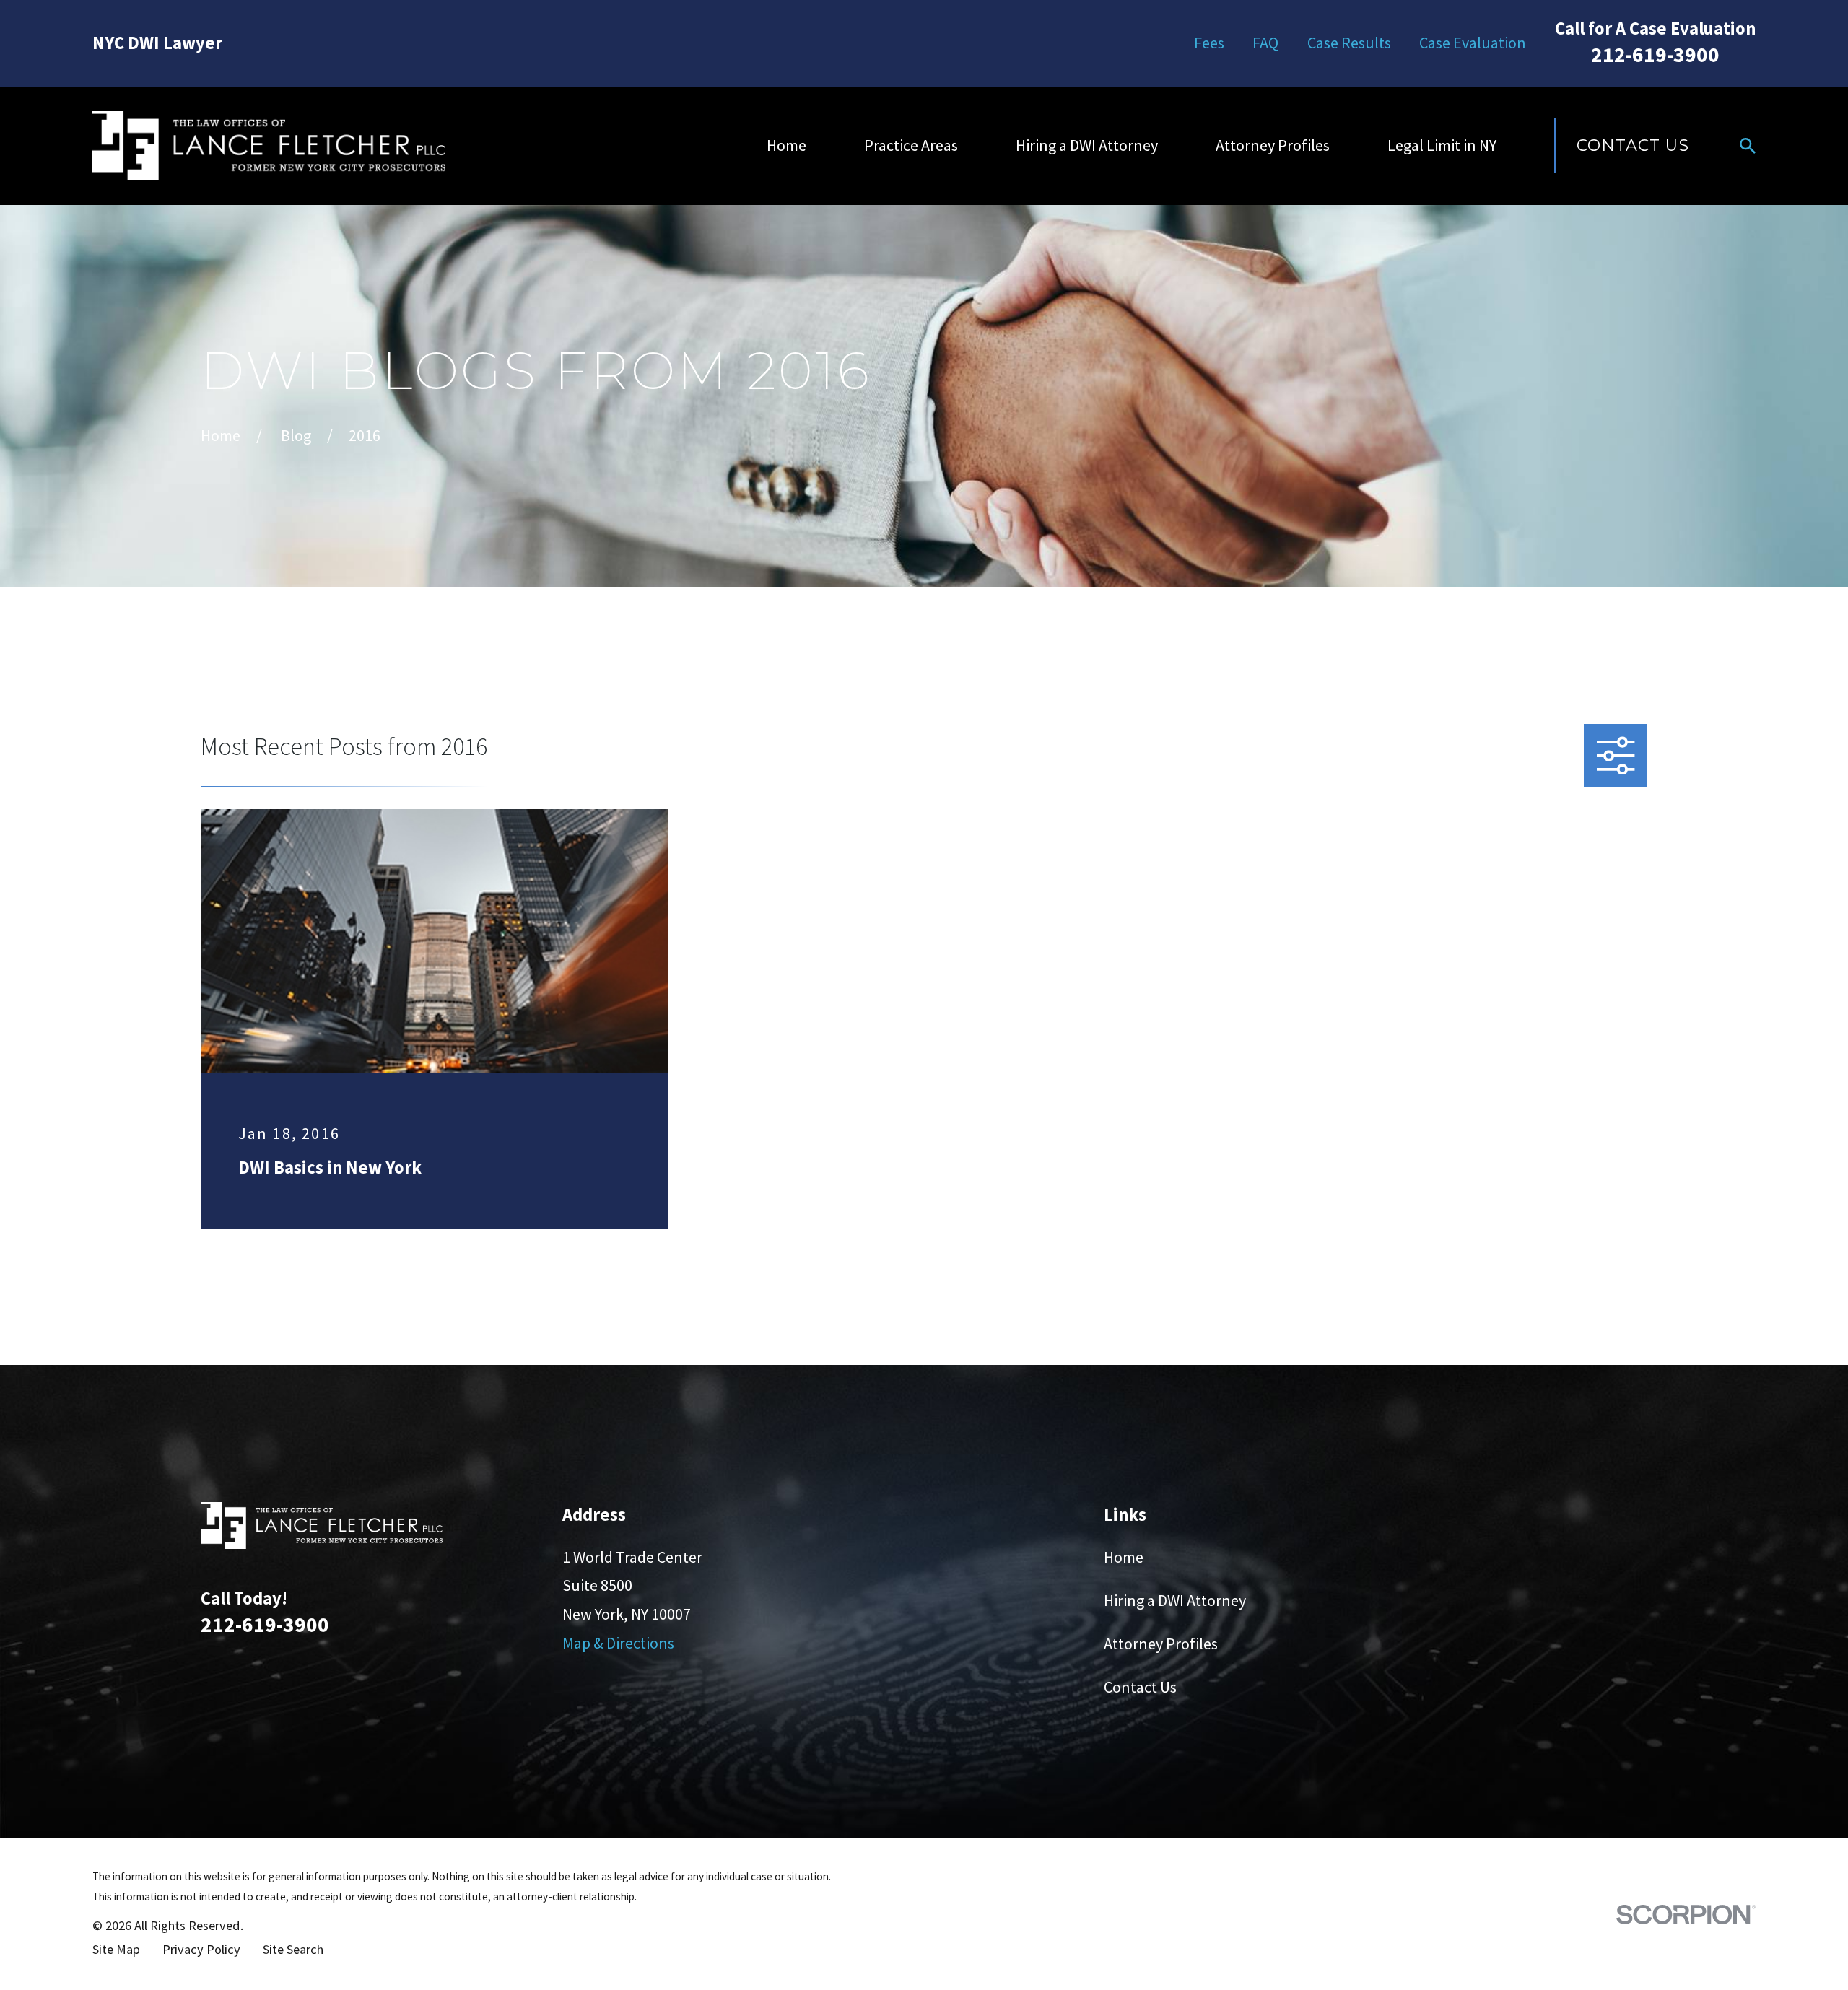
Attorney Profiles (1161, 1644)
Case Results (1349, 43)
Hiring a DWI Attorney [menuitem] (1087, 145)
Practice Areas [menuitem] (911, 145)
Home (1124, 1557)
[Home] (269, 145)
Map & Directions (618, 1643)
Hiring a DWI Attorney (1175, 1600)
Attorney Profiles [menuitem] (1273, 145)
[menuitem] (116, 1950)
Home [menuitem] (786, 145)
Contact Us (1633, 145)
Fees (1209, 43)
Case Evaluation (1473, 43)
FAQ (1265, 43)
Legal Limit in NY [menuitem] (1442, 145)
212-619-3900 (1655, 54)
